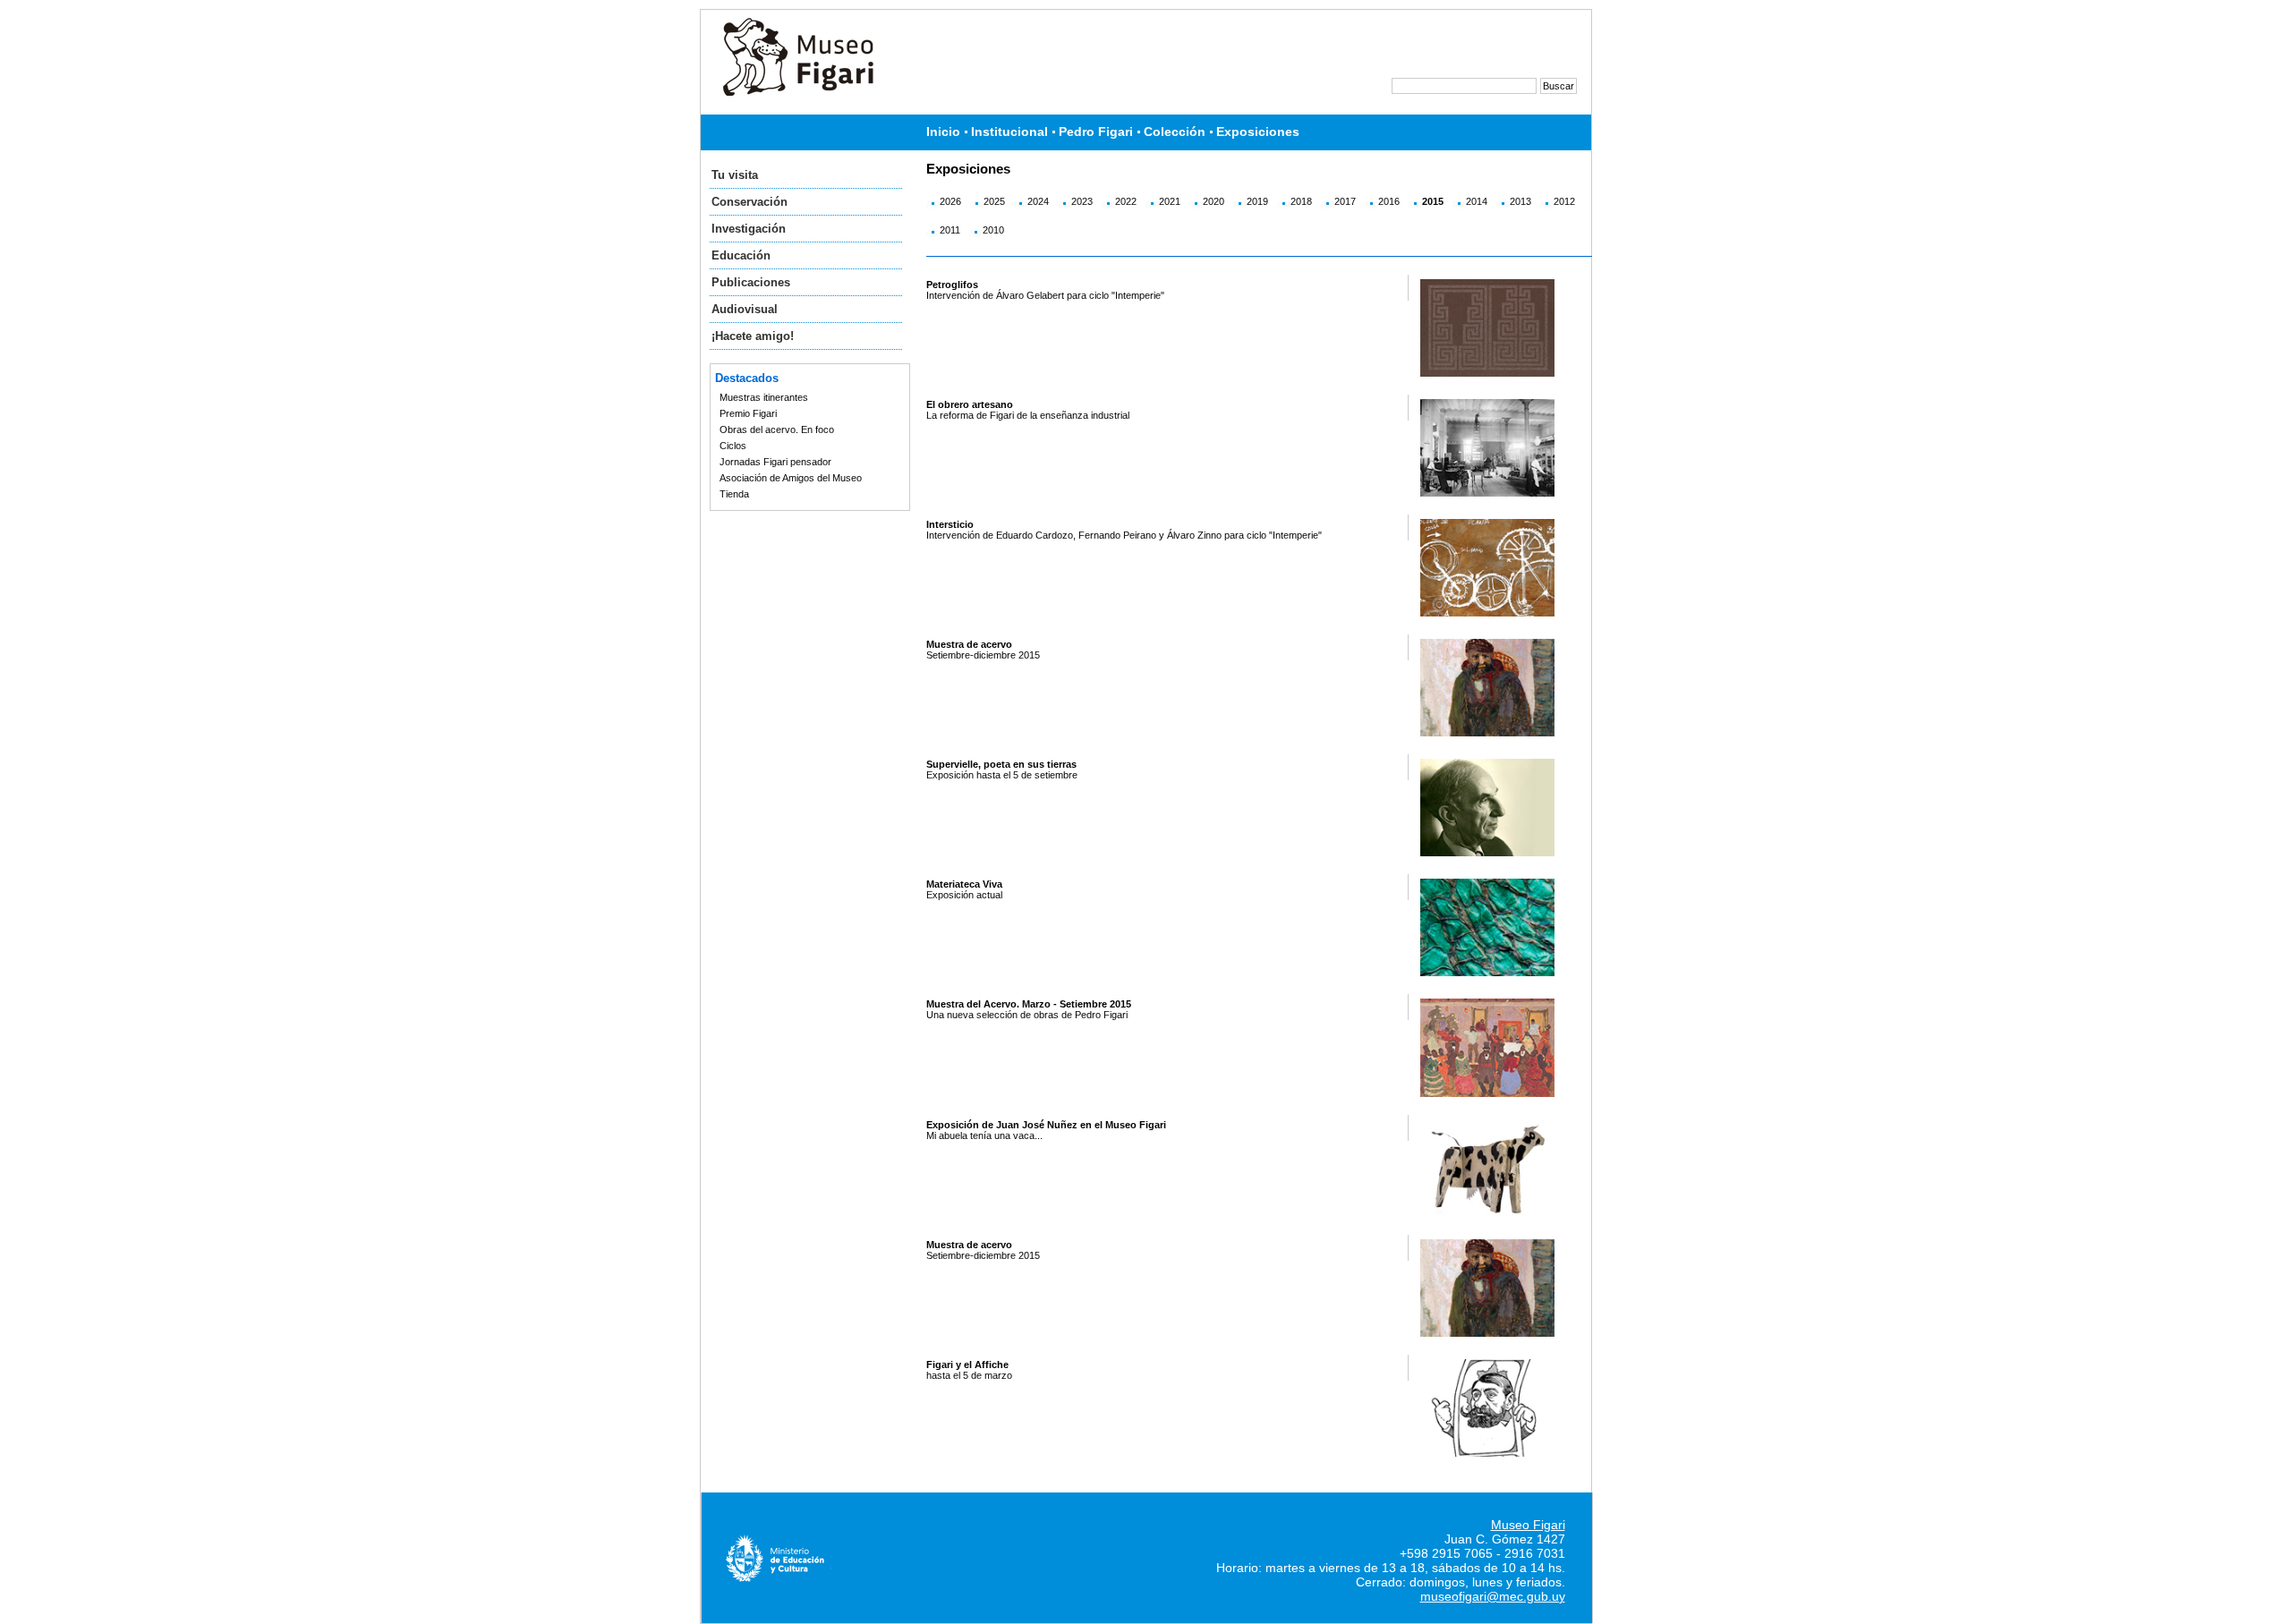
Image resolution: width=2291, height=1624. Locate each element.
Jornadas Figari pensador (775, 462)
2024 (1038, 201)
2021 (1170, 201)
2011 (950, 230)
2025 (994, 201)
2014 (1477, 201)
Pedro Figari (1096, 132)
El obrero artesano (970, 404)
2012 (1564, 201)
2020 (1214, 201)
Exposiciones (1258, 132)
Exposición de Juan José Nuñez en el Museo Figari (1046, 1125)
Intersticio (950, 524)
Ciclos (733, 446)
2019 (1257, 201)
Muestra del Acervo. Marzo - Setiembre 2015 (1029, 1004)
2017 (1345, 201)
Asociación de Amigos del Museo (791, 478)
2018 (1301, 201)
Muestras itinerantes (764, 397)
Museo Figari (1528, 1525)
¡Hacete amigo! (753, 336)
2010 (993, 230)
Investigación (749, 229)
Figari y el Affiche (967, 1365)
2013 (1520, 201)
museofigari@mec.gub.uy (1493, 1596)
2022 (1126, 201)
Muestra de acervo (969, 644)
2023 (1082, 201)
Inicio (943, 132)
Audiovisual (745, 309)
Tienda (734, 494)
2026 (950, 201)
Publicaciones (751, 282)
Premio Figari (748, 413)
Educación (741, 255)
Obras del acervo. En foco (777, 429)
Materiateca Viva (964, 884)
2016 (1389, 201)
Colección (1175, 132)
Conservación (749, 202)
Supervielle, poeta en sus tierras (1001, 764)
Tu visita (735, 175)
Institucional (1009, 132)
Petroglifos (952, 285)
